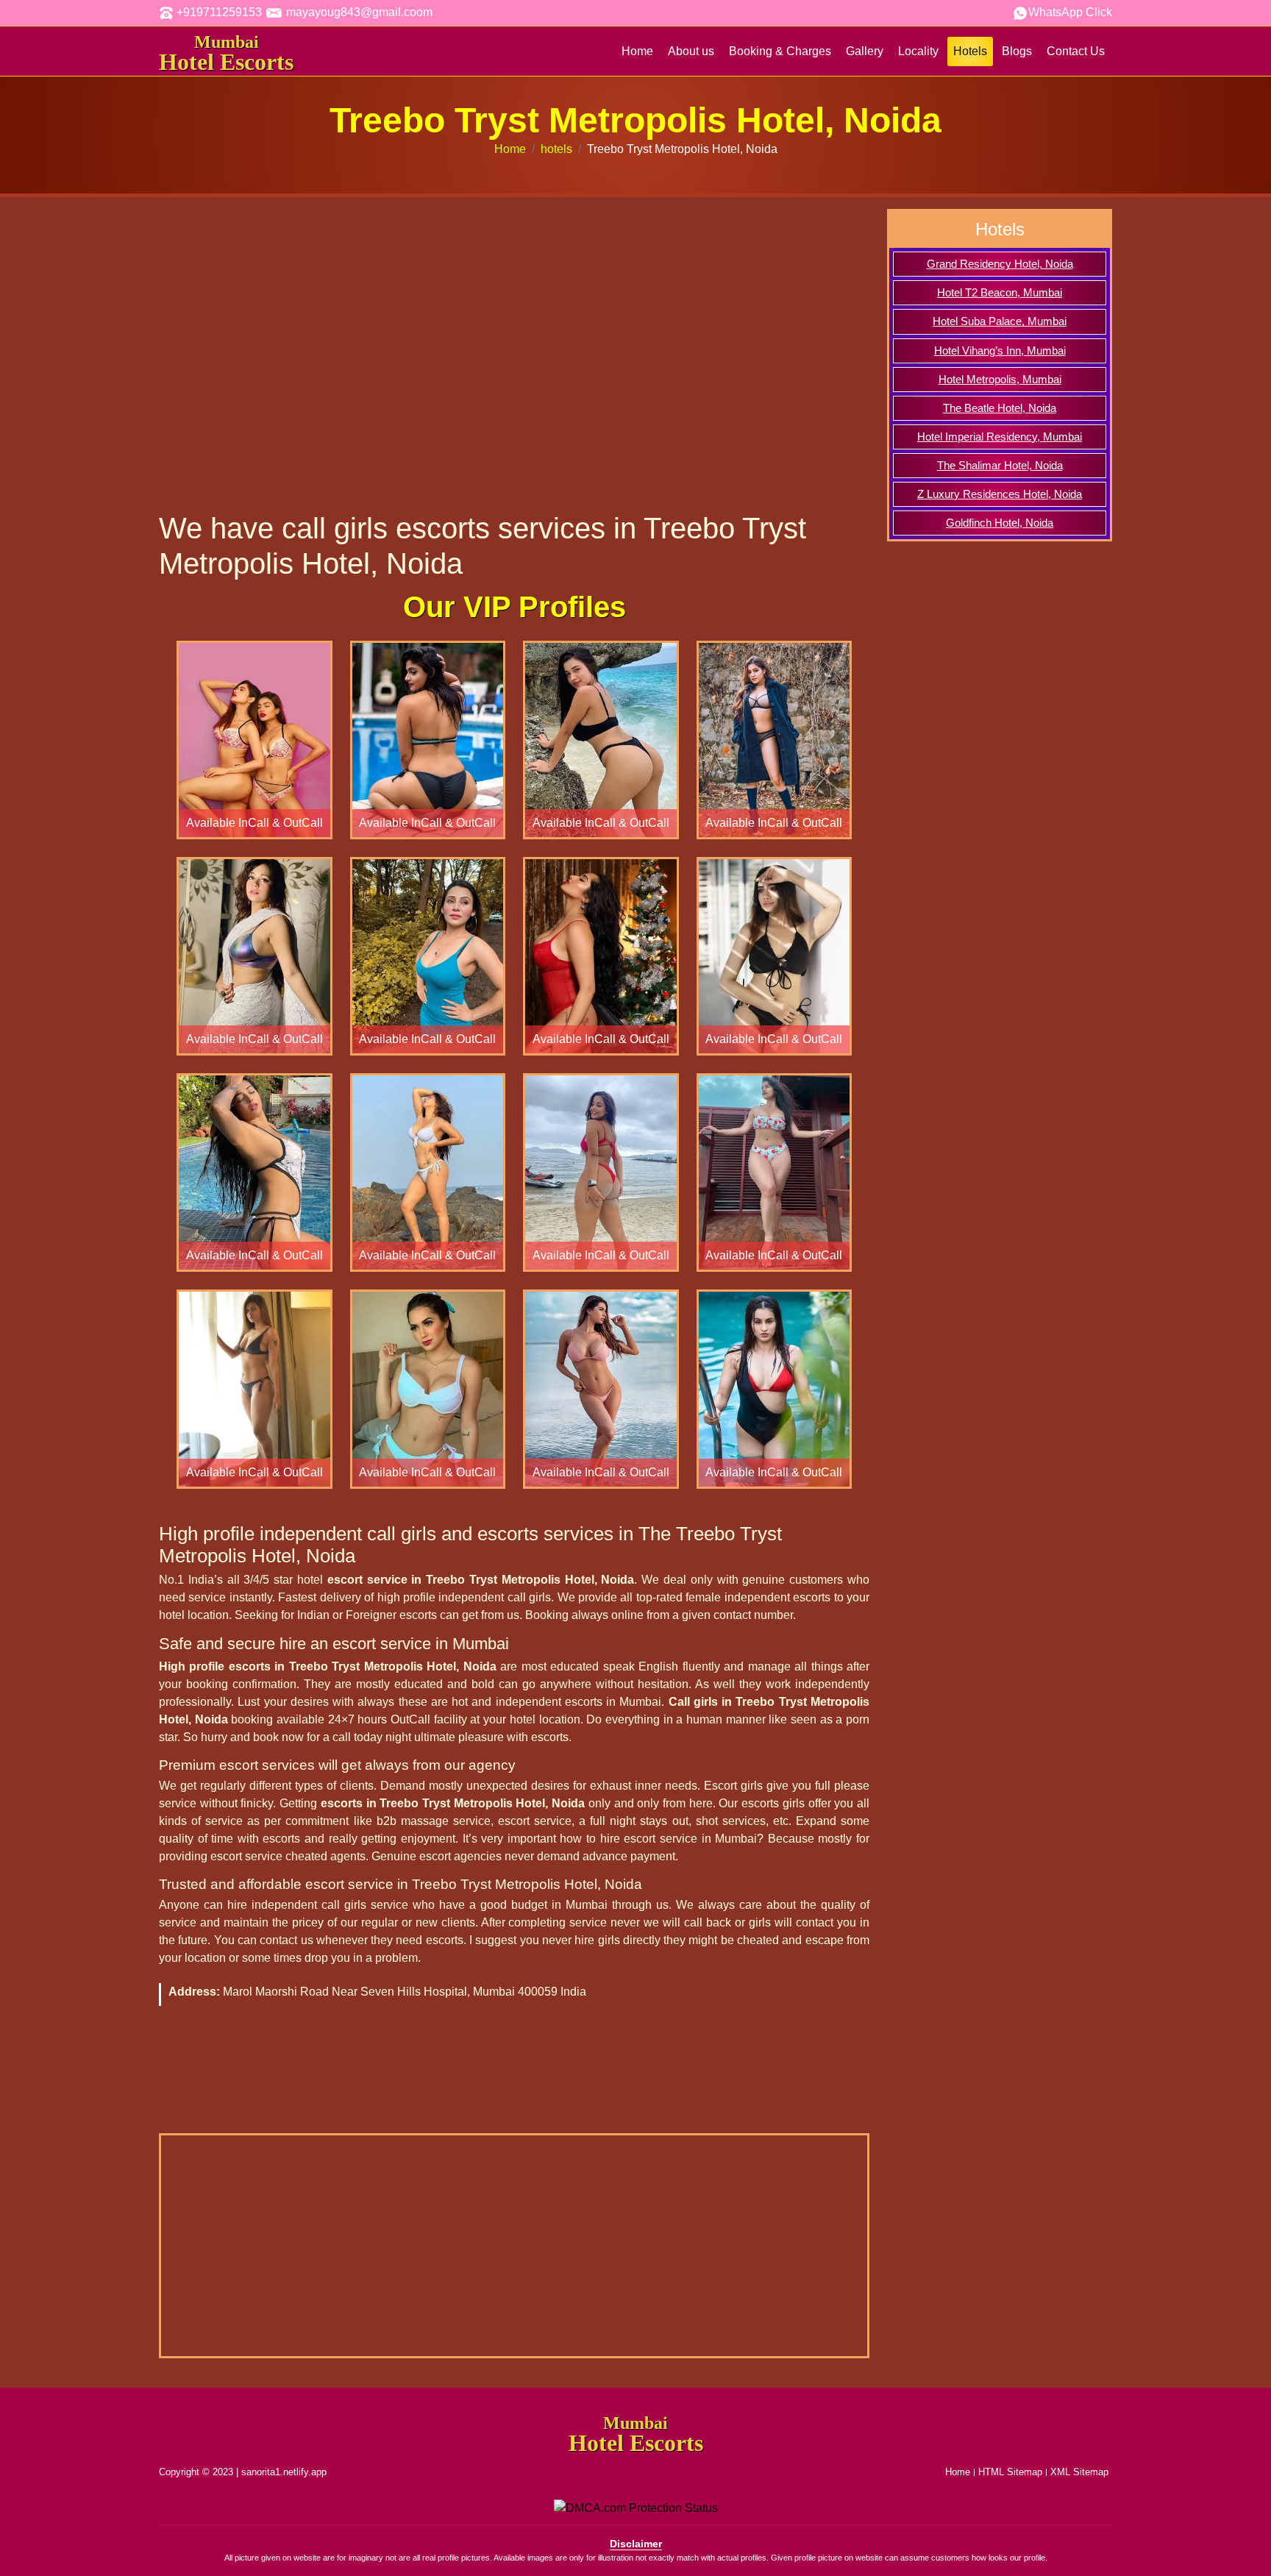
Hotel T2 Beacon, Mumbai (1000, 293)
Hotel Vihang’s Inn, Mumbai (1000, 351)
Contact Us (1076, 51)
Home (637, 51)
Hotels (970, 51)
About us (691, 51)
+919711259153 (218, 12)
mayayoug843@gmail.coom (358, 12)
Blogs (1017, 51)
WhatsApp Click (1070, 12)
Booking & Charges (780, 51)
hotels (556, 149)
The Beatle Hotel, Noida (1000, 408)
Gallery (865, 51)
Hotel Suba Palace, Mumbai (1000, 321)
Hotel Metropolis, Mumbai (1000, 380)
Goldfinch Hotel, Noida (1000, 523)
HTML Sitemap (1010, 2472)
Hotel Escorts (226, 54)
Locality (918, 51)
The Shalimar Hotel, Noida (1000, 466)
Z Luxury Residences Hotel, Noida (1000, 494)
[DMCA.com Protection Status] (636, 2507)
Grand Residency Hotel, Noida (1000, 264)
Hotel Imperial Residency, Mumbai (1000, 437)
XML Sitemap (1079, 2472)
